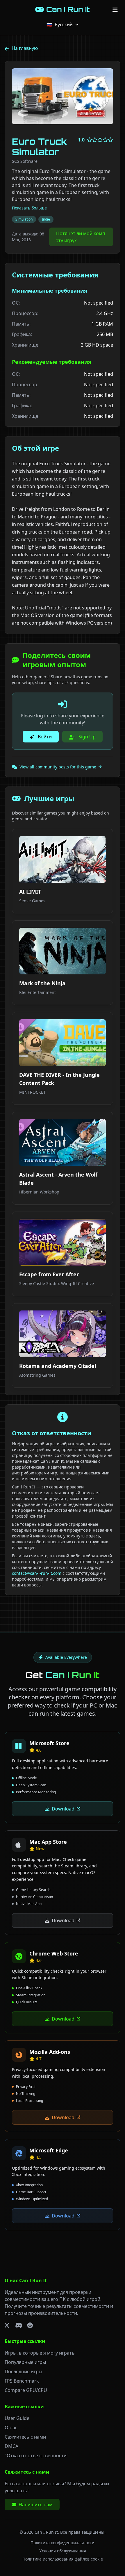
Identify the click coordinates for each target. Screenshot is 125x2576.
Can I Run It (46, 2532)
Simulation (24, 219)
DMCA (11, 2446)
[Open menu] (115, 9)
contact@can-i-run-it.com (37, 1573)
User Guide (17, 2418)
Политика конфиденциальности (63, 2543)
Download (63, 1809)
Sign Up (86, 737)
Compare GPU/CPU (26, 2390)
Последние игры (23, 2371)
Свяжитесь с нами (25, 2437)
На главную (25, 48)
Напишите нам (36, 2505)
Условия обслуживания (63, 2551)
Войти (44, 737)
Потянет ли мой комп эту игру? (81, 237)
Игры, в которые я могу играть (40, 2353)
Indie (46, 219)
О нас (11, 2428)
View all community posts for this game (58, 767)
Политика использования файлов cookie (63, 2559)
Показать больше (29, 208)
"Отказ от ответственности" (37, 2456)
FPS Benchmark (22, 2381)
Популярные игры (25, 2362)
